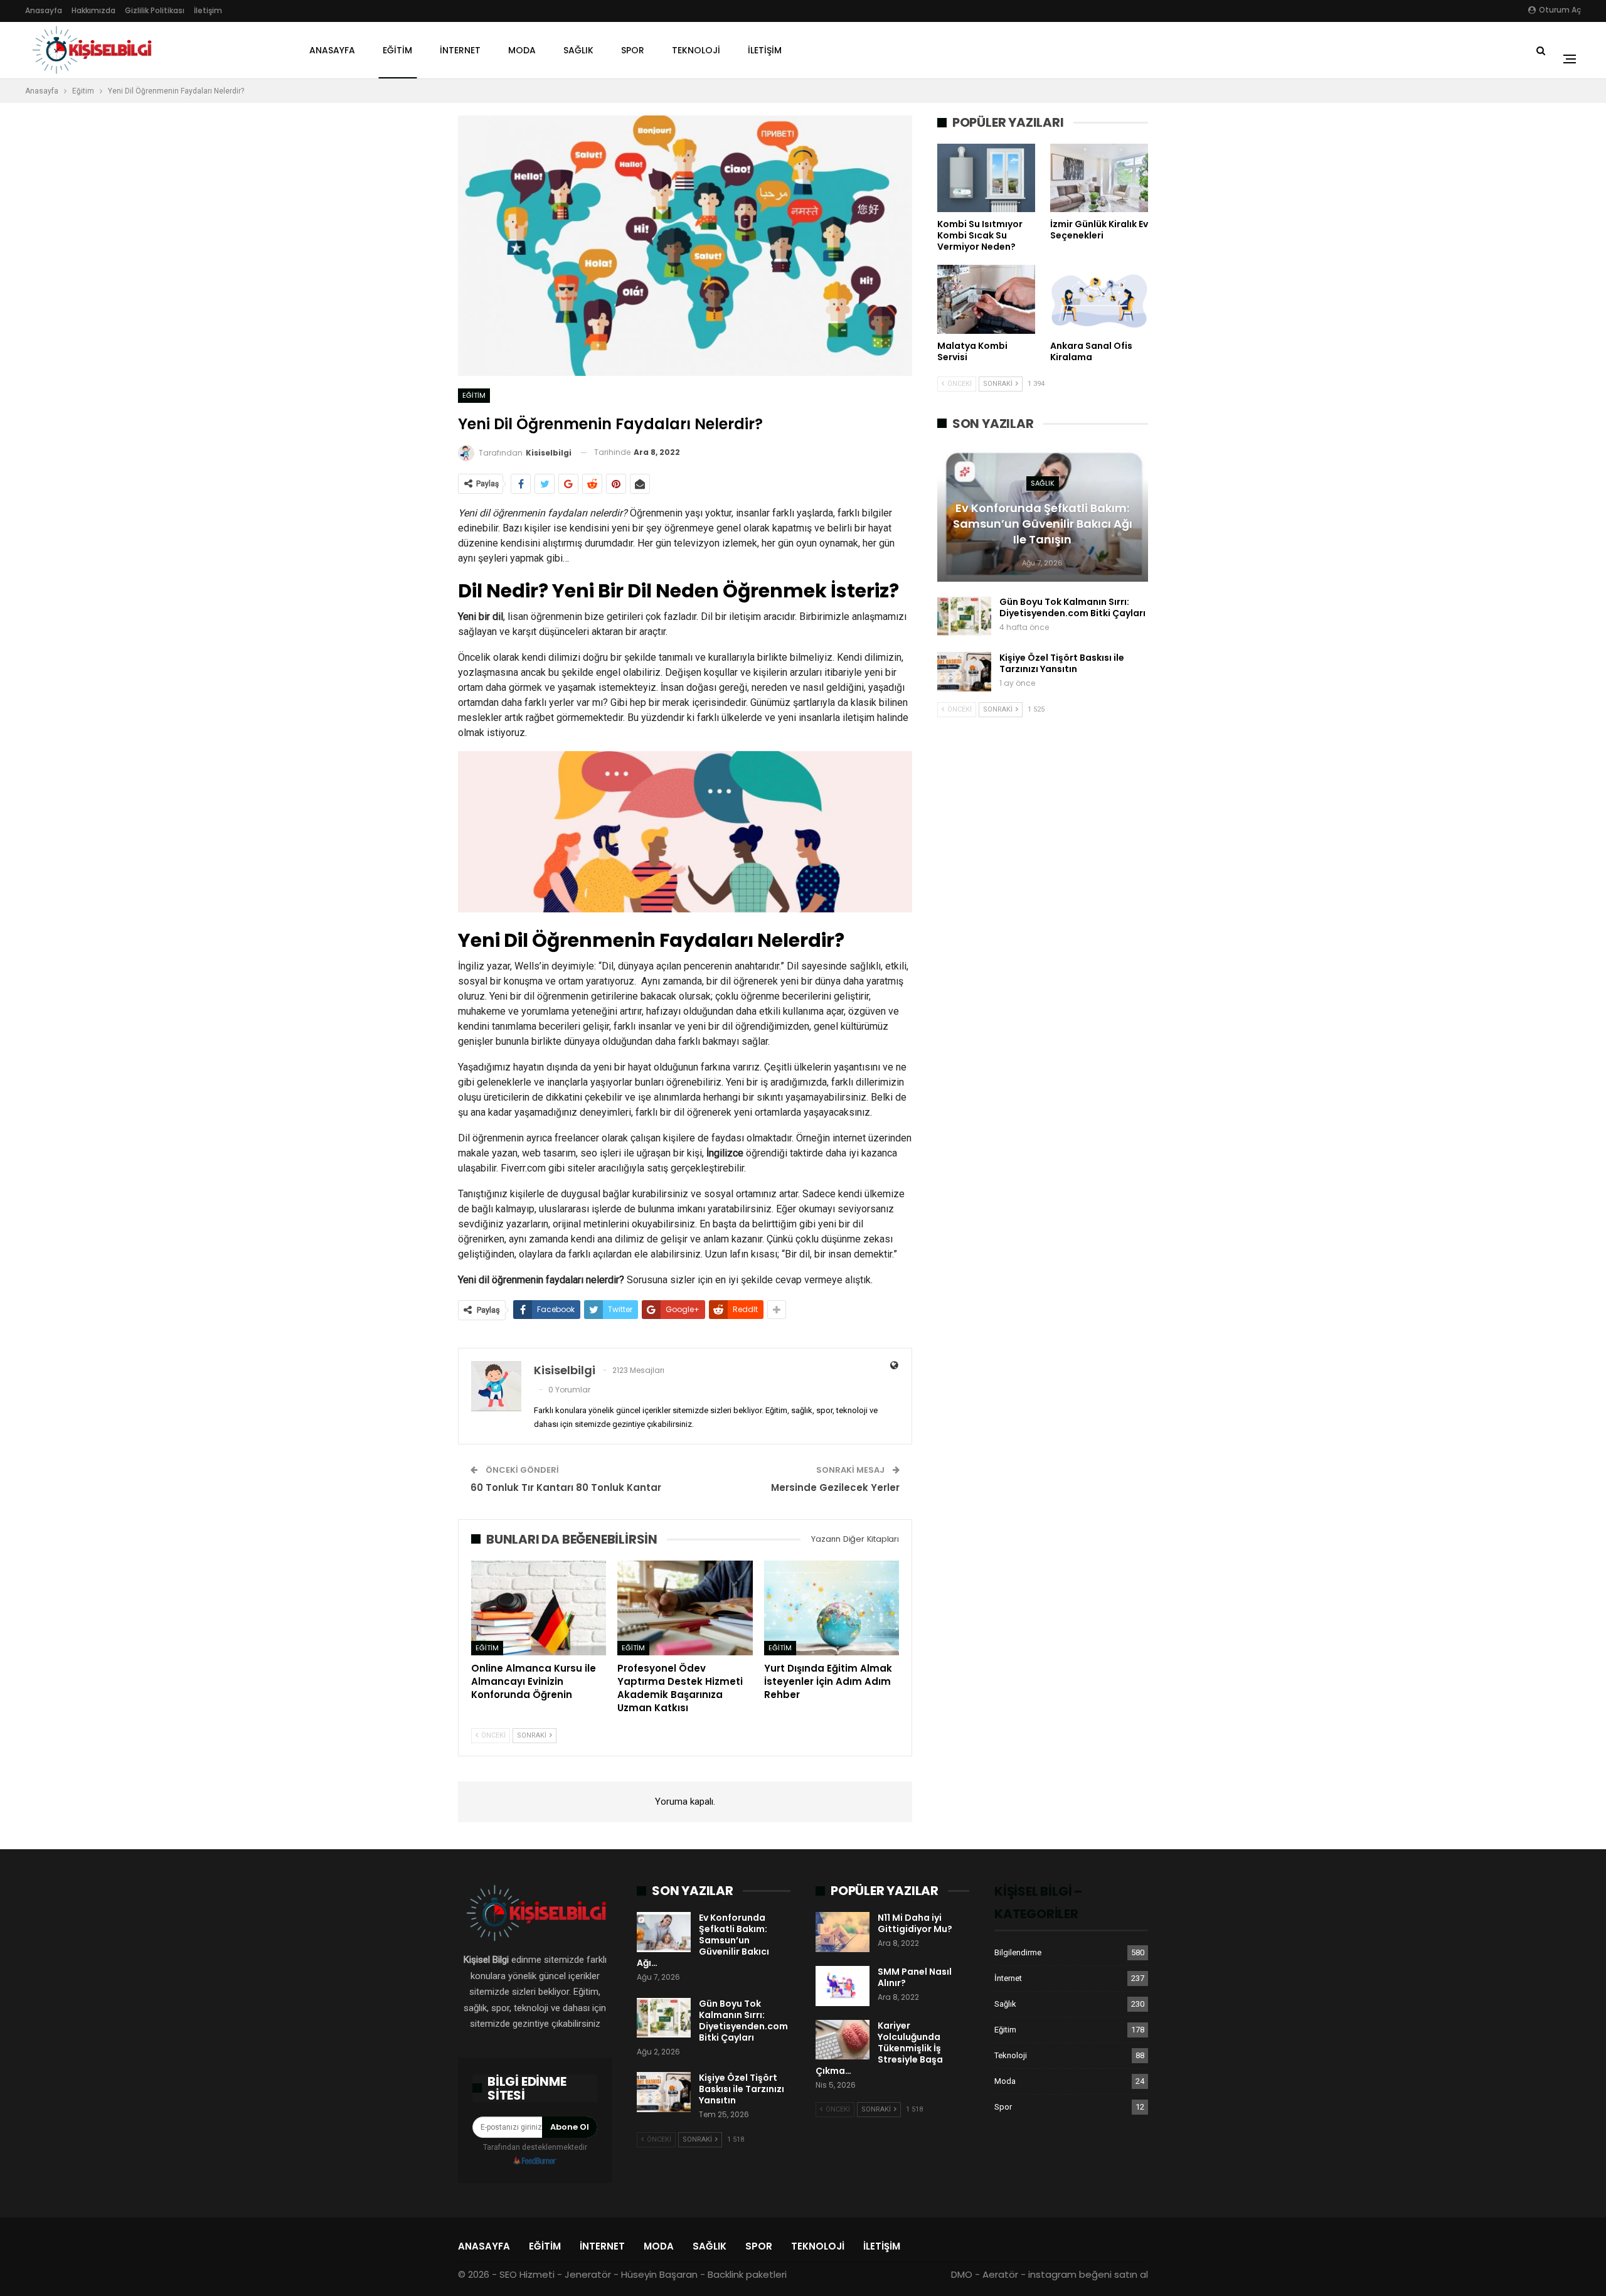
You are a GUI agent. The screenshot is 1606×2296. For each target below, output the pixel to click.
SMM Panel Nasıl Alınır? (915, 1977)
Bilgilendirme (1018, 1952)
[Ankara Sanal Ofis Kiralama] (1099, 299)
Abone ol (570, 2127)
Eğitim (397, 50)
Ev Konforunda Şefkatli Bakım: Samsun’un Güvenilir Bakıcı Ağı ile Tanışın (1043, 524)
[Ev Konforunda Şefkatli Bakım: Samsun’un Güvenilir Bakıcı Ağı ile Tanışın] (664, 1932)
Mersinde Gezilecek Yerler (835, 1487)
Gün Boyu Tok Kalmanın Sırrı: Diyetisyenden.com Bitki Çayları (1072, 607)
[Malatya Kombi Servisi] (986, 299)
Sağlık (578, 50)
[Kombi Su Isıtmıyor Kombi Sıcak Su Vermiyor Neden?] (986, 178)
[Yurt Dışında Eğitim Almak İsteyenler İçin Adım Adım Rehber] (832, 1608)
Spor (633, 50)
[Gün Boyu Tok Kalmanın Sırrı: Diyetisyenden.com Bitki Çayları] (964, 616)
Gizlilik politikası (155, 10)
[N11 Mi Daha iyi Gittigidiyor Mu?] (843, 1932)
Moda (522, 50)
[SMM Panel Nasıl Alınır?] (843, 1986)
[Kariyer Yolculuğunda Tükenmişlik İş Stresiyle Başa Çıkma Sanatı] (843, 2040)
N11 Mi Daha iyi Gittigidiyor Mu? (915, 1923)
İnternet (460, 50)
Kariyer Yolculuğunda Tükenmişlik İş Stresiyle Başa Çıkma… (879, 2048)
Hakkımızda (93, 10)
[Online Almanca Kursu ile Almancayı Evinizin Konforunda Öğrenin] (539, 1608)
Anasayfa (44, 10)
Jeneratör (588, 2274)
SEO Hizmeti (527, 2274)
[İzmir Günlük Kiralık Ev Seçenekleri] (1099, 178)
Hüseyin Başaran (659, 2274)
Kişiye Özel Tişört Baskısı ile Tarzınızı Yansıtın (1062, 663)
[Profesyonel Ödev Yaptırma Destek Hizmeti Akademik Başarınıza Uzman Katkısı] (685, 1608)
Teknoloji (696, 50)
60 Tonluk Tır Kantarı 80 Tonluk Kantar (566, 1487)
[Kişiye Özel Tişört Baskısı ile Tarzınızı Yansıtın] (964, 672)
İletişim (208, 10)
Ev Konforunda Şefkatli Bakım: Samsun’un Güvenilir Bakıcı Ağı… (703, 1940)
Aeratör (1000, 2274)
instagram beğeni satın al (1088, 2274)
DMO (962, 2274)
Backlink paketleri (747, 2274)
